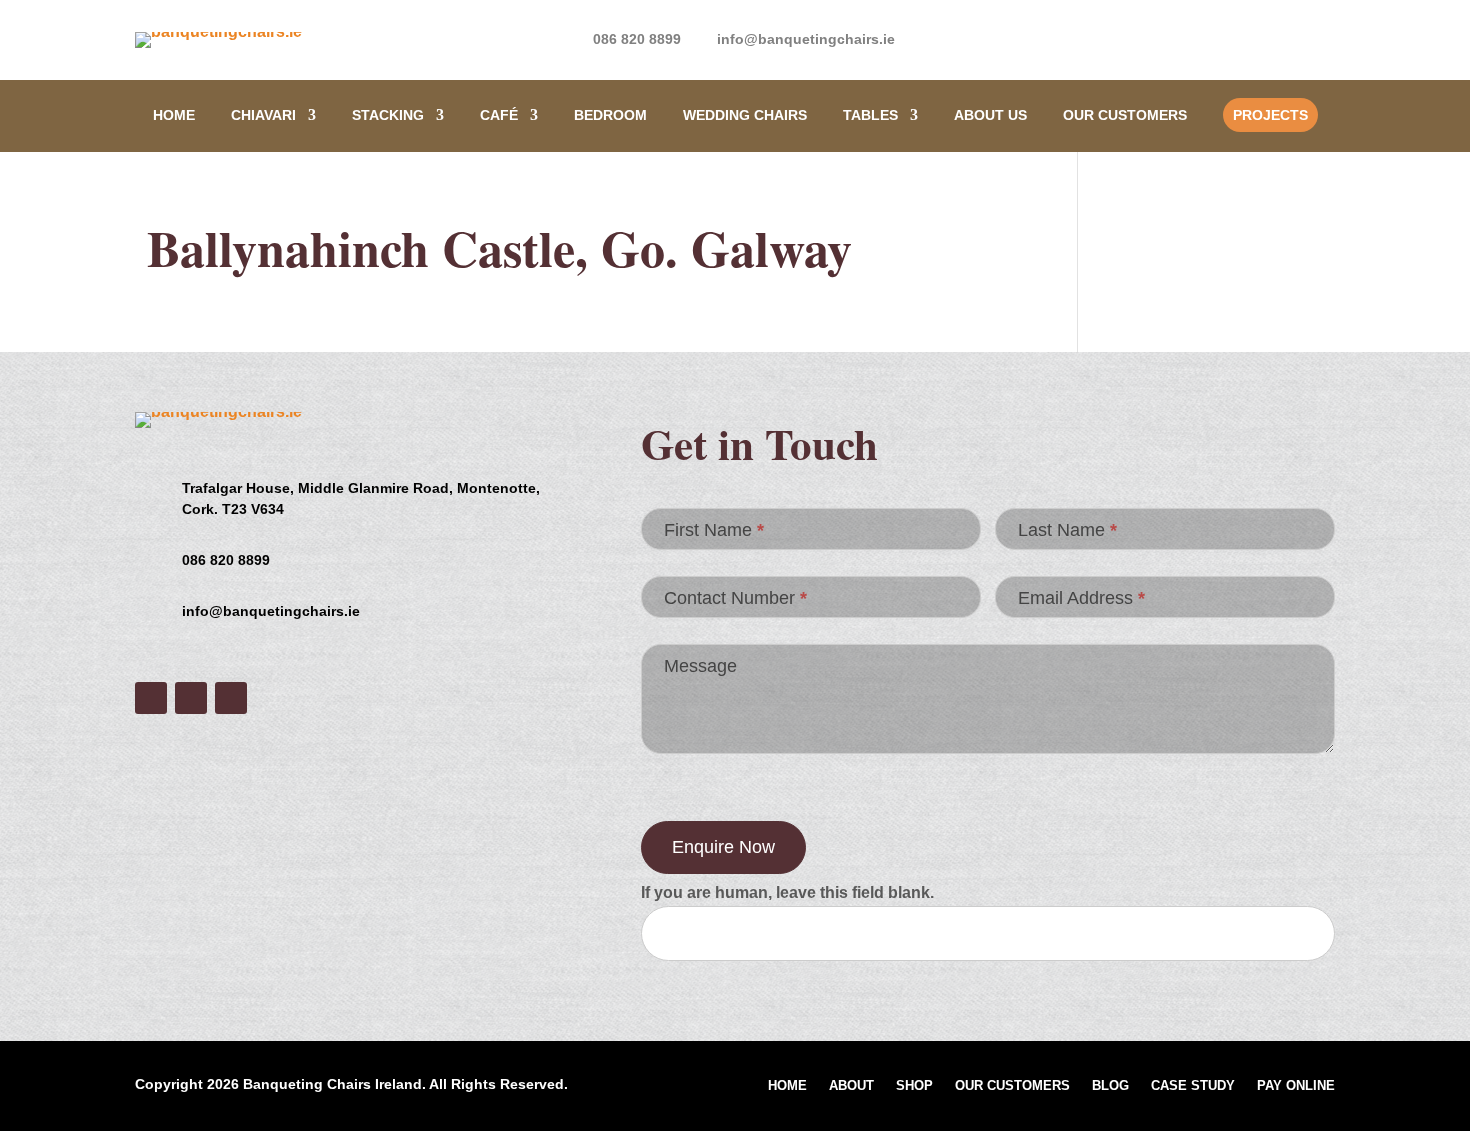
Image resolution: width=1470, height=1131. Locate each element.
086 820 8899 (637, 39)
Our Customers (1125, 115)
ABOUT (851, 1086)
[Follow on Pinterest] (1319, 36)
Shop (914, 1086)
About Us (990, 115)
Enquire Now (723, 847)
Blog (1110, 1086)
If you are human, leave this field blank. (787, 892)
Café (499, 115)
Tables (870, 115)
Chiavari (263, 115)
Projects (1270, 115)
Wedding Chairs (745, 115)
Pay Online (1296, 1086)
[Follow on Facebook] (1239, 36)
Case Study (1193, 1086)
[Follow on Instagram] (1279, 36)
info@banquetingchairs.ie (806, 39)
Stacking (388, 115)
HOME (174, 115)
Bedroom (610, 115)
